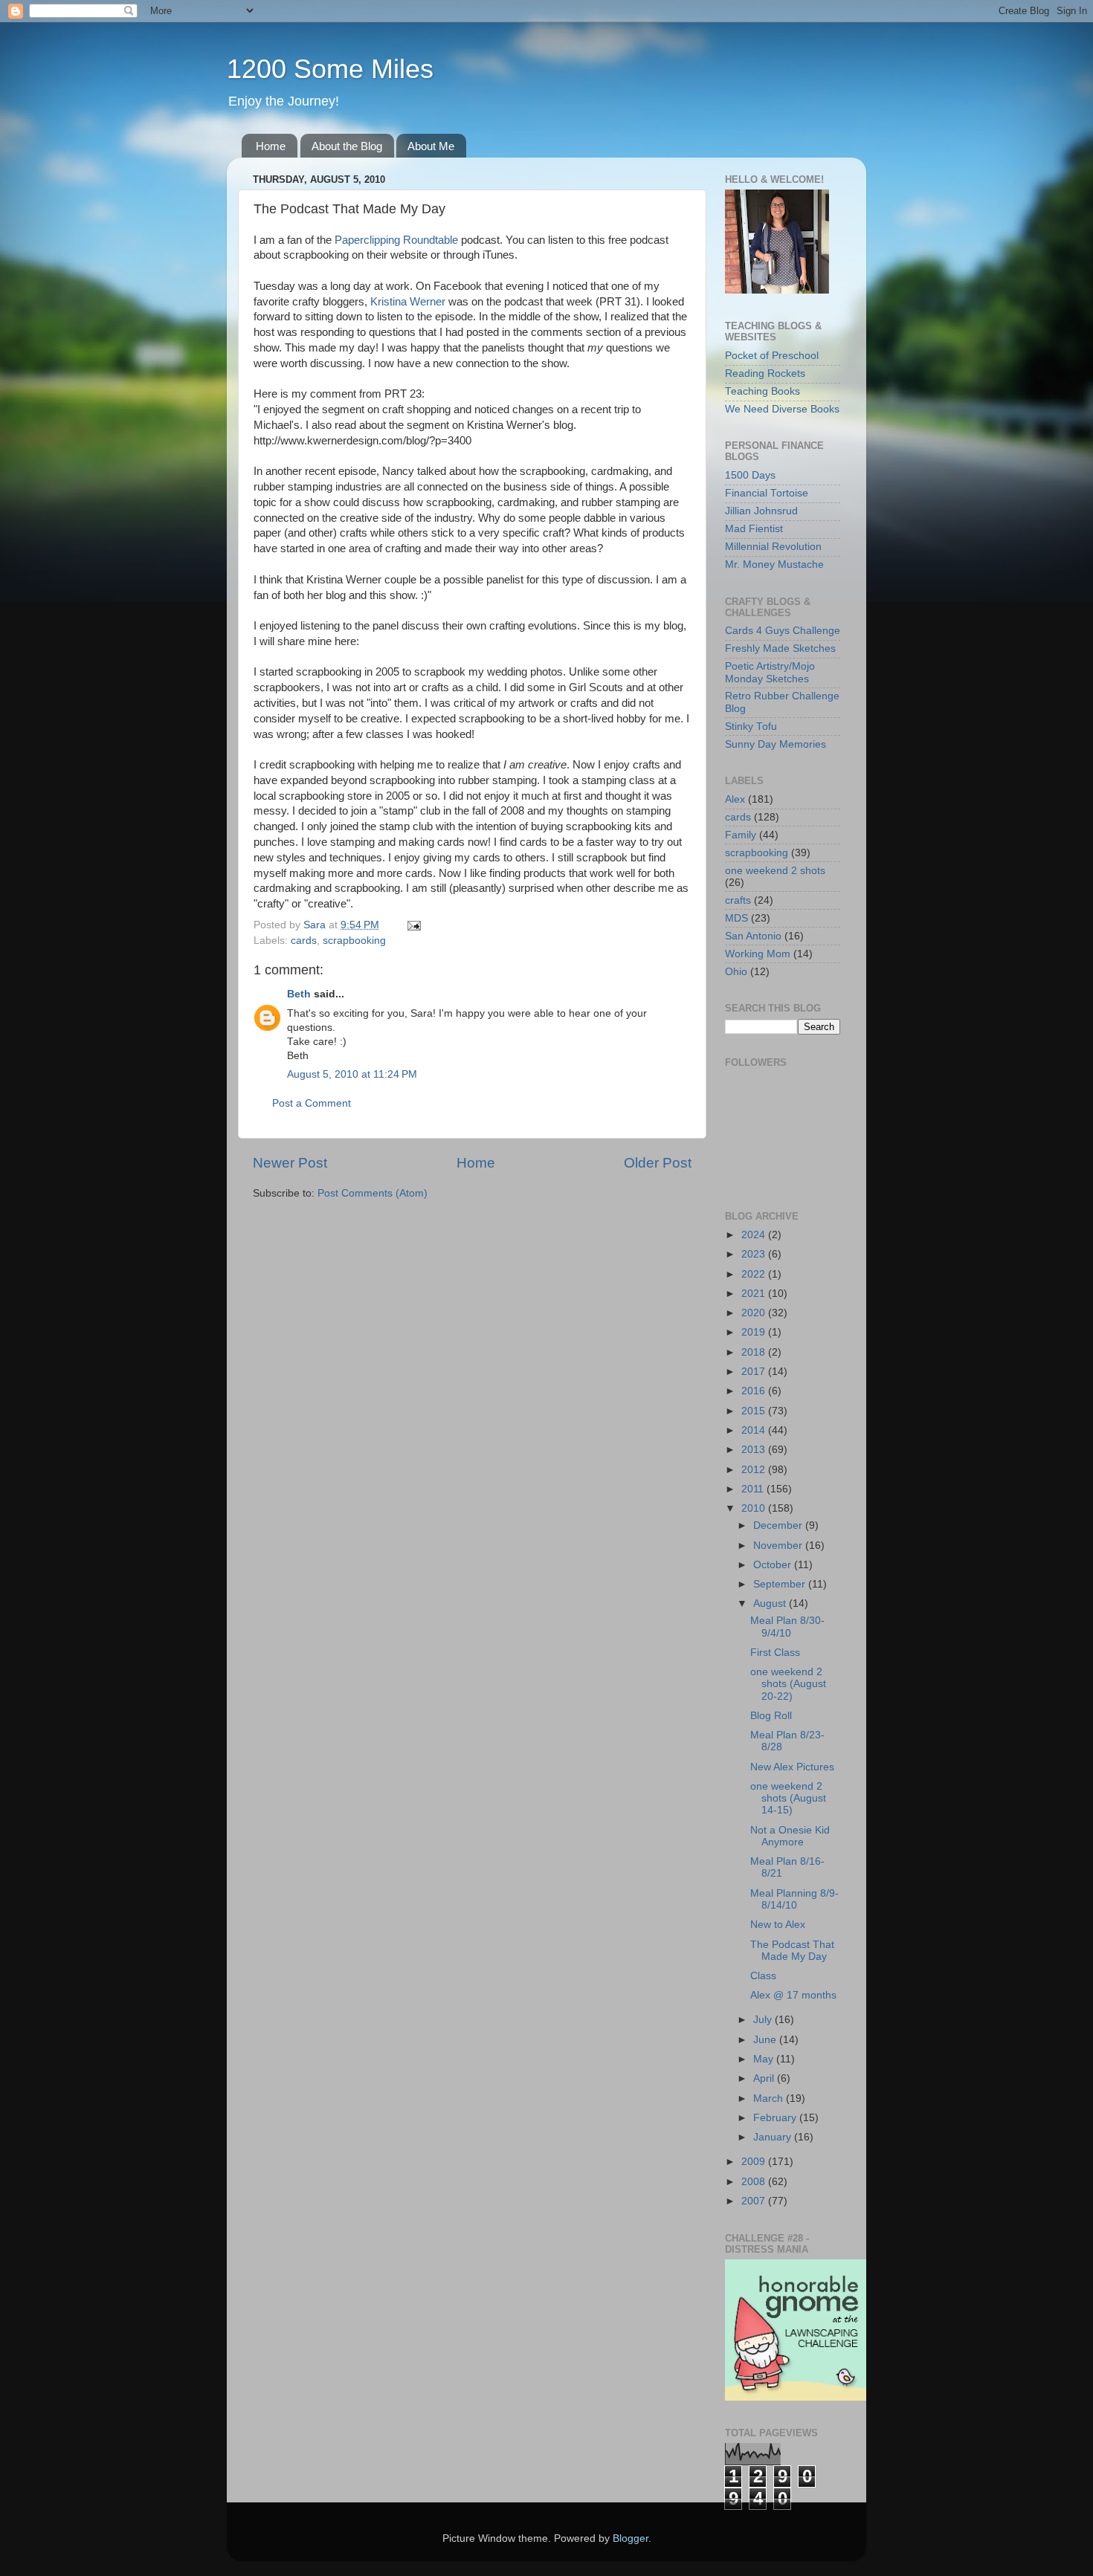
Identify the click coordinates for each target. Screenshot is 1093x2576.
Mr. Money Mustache (774, 564)
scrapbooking (354, 941)
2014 (755, 1430)
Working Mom (758, 954)
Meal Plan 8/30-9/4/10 (787, 1627)
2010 (755, 1508)
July (764, 2020)
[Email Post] (413, 925)
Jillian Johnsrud (761, 511)
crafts (738, 900)
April (765, 2078)
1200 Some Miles (330, 69)
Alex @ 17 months (793, 1995)
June (766, 2040)
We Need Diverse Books (782, 409)
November (779, 1546)
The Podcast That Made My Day (792, 1951)
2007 (755, 2201)
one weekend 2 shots (775, 871)
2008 (755, 2182)
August (771, 1603)
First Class (775, 1653)
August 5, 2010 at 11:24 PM (352, 1074)
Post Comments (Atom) (373, 1193)
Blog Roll (771, 1716)
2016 (755, 1391)
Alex (735, 799)
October (774, 1565)
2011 (754, 1489)
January (774, 2137)
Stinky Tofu (751, 726)
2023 (755, 1254)
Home (271, 146)
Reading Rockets (765, 373)
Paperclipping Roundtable (396, 240)
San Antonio (753, 936)
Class (763, 1976)
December (779, 1525)
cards (304, 941)
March (770, 2098)
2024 (755, 1235)
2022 (755, 1274)
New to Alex (778, 1925)
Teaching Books (762, 391)
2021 (755, 1294)
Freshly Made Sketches (780, 648)
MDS (736, 918)
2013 (755, 1450)
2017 (755, 1372)
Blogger (631, 2538)
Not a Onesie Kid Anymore (790, 1836)
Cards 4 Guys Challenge (783, 631)
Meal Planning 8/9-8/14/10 (794, 1899)
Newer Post (290, 1163)
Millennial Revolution (773, 547)
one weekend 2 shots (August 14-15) (788, 1798)
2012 (755, 1470)
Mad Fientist (754, 529)
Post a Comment (312, 1103)
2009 (755, 2162)
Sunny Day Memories (776, 744)
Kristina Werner (408, 302)
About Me (431, 146)
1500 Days (750, 475)
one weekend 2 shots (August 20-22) (788, 1684)
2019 (755, 1332)
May (765, 2059)
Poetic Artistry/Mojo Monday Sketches (770, 672)
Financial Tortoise (767, 493)
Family (741, 835)
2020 (755, 1313)
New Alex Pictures (792, 1767)
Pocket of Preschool (772, 356)
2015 (755, 1411)
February (776, 2118)
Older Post (658, 1163)
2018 (755, 1352)
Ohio (736, 972)
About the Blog (347, 146)
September (781, 1584)
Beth (299, 994)
